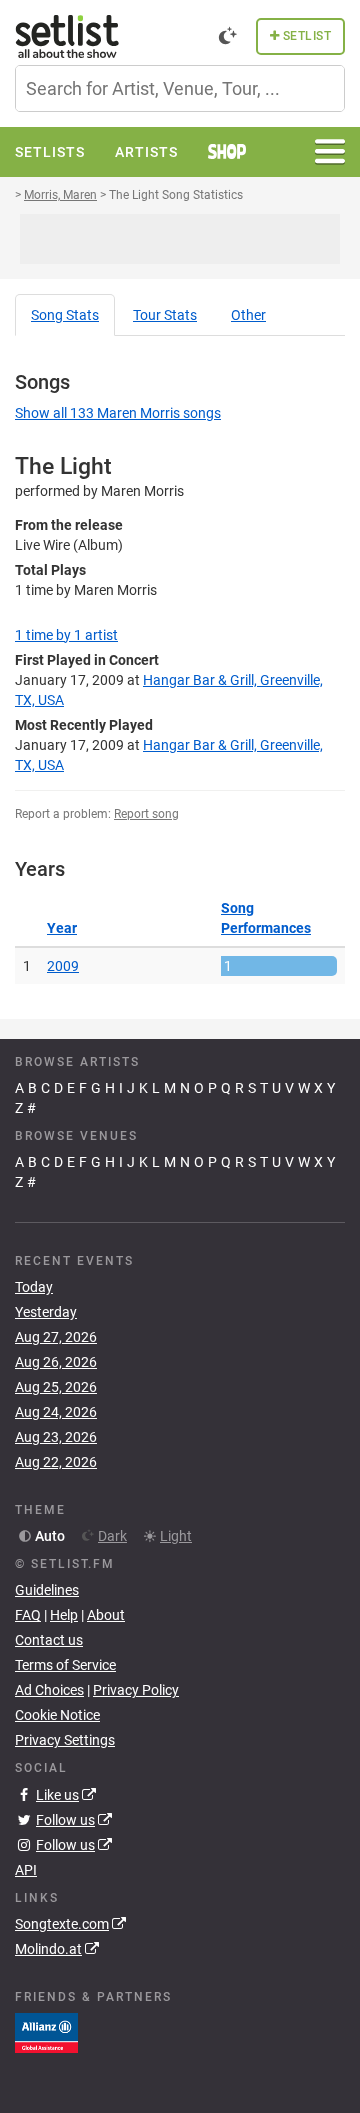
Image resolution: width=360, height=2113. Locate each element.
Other (248, 315)
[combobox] (180, 88)
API (26, 1870)
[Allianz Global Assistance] (46, 2032)
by (66, 635)
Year (62, 928)
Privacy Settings (65, 1740)
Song (65, 315)
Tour (165, 315)
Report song (146, 814)
